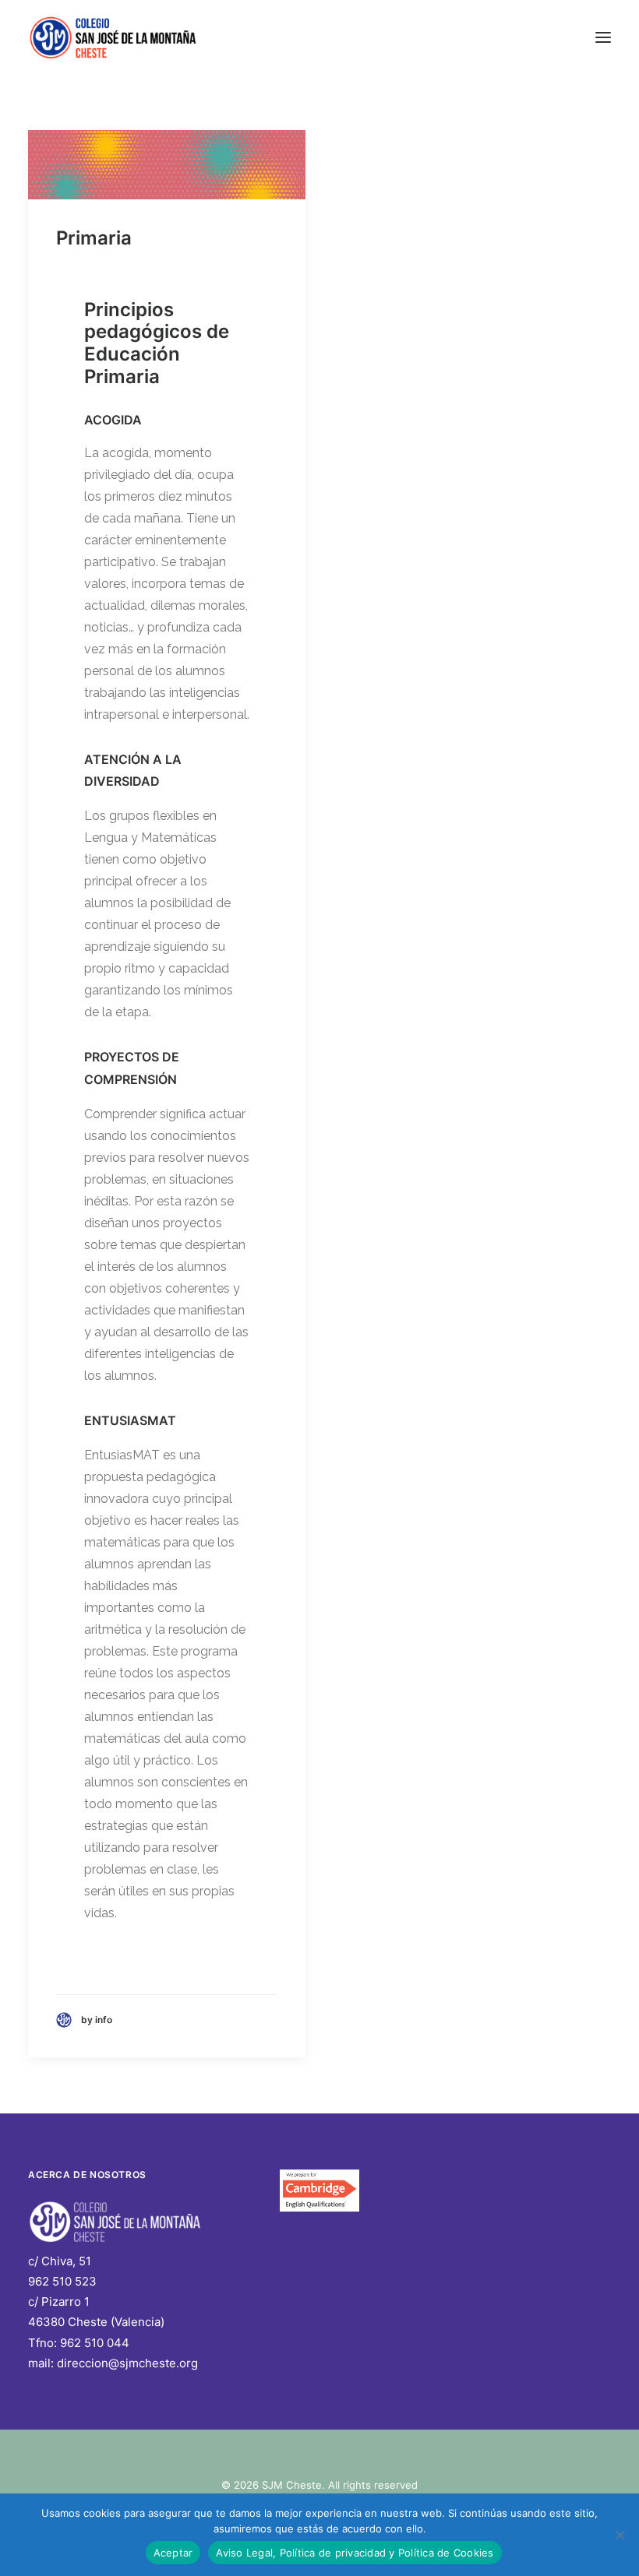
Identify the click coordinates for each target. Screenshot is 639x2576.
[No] (620, 2535)
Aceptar (173, 2553)
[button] (603, 37)
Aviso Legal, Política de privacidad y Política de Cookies (355, 2553)
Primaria (94, 238)
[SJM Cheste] (114, 37)
